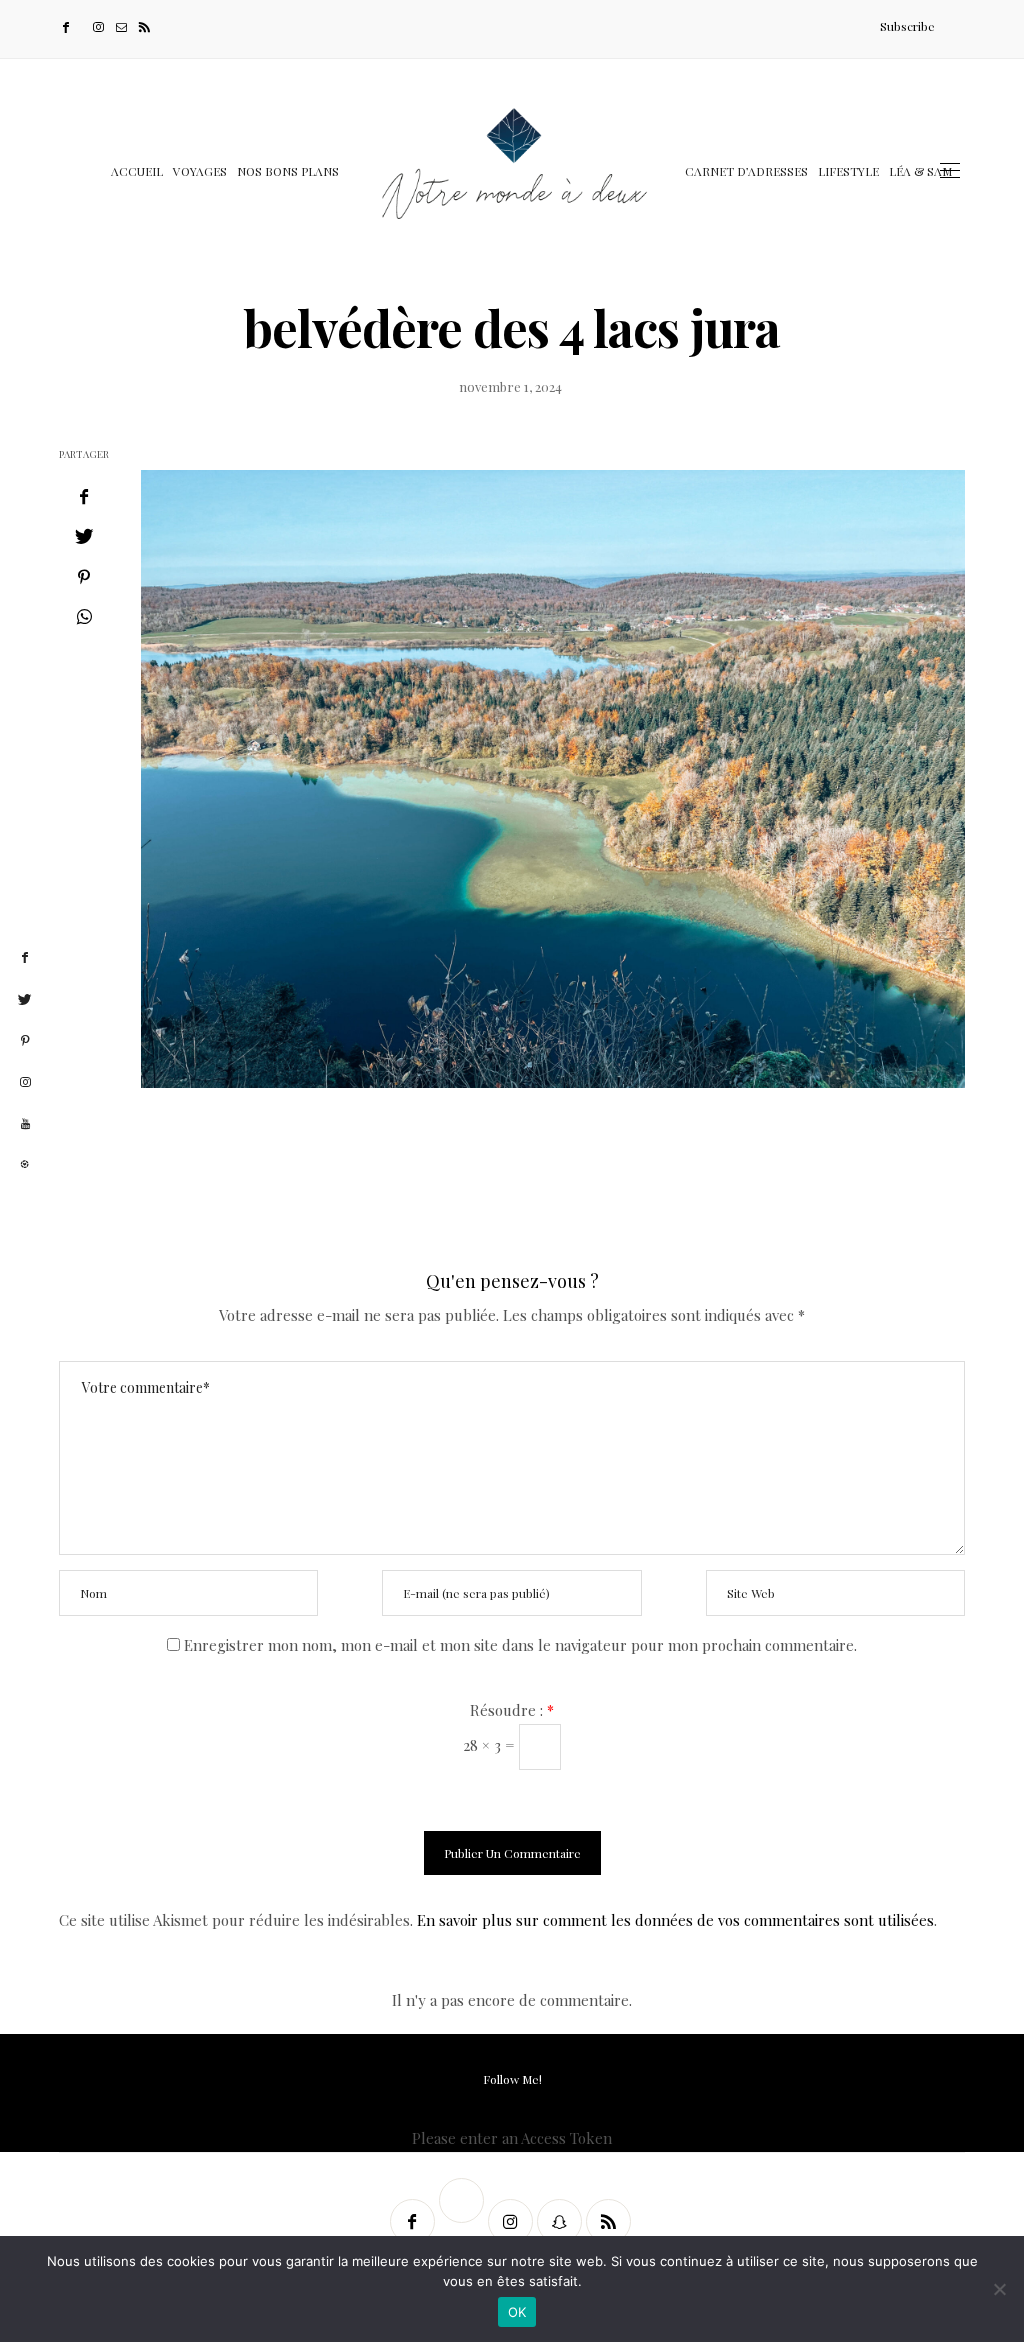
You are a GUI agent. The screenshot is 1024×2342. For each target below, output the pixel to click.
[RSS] (146, 26)
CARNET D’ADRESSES (746, 171)
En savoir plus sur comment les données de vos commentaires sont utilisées (675, 1920)
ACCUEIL (137, 171)
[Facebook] (68, 26)
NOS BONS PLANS (288, 171)
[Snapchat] (561, 2221)
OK (517, 2312)
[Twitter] (83, 26)
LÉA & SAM (920, 171)
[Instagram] (100, 26)
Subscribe (907, 26)
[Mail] (123, 26)
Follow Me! (512, 2079)
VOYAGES (200, 171)
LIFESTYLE (848, 171)
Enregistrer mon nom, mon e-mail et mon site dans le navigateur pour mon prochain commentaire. (520, 1645)
